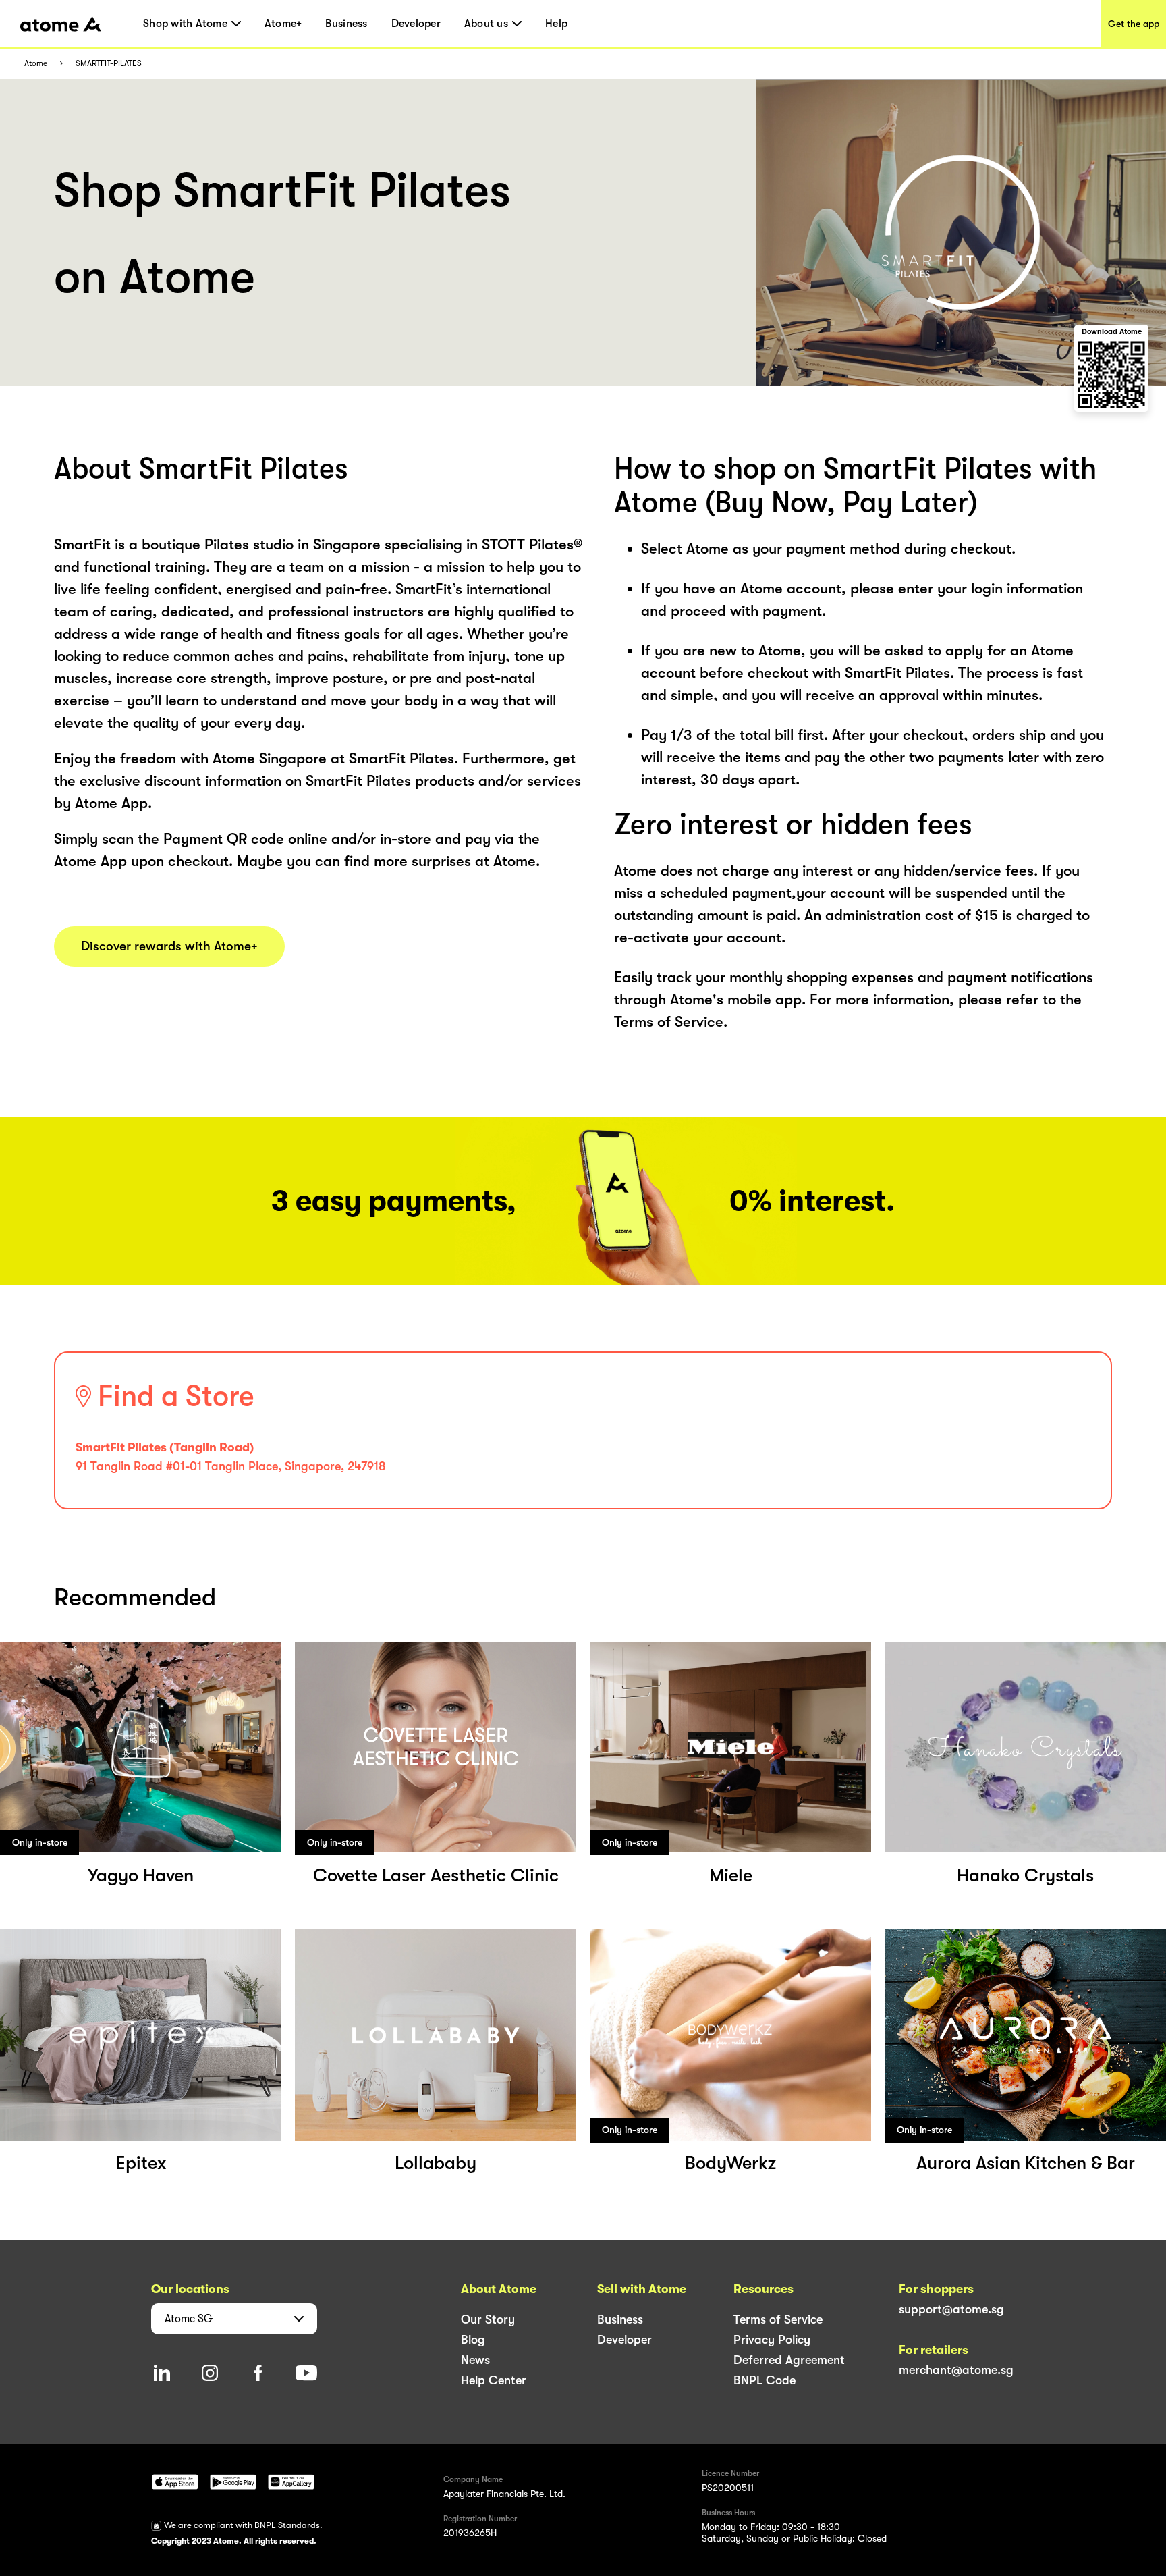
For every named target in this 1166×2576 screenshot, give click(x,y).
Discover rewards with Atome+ (169, 946)
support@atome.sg (951, 2309)
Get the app (1134, 24)
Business (346, 24)
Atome (36, 64)
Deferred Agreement (789, 2360)
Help (556, 24)
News (475, 2360)
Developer (416, 24)
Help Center (494, 2380)
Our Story (488, 2319)
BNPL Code (765, 2380)
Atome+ (283, 24)
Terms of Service (778, 2319)
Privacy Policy (772, 2340)
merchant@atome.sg (956, 2370)
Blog (473, 2340)
